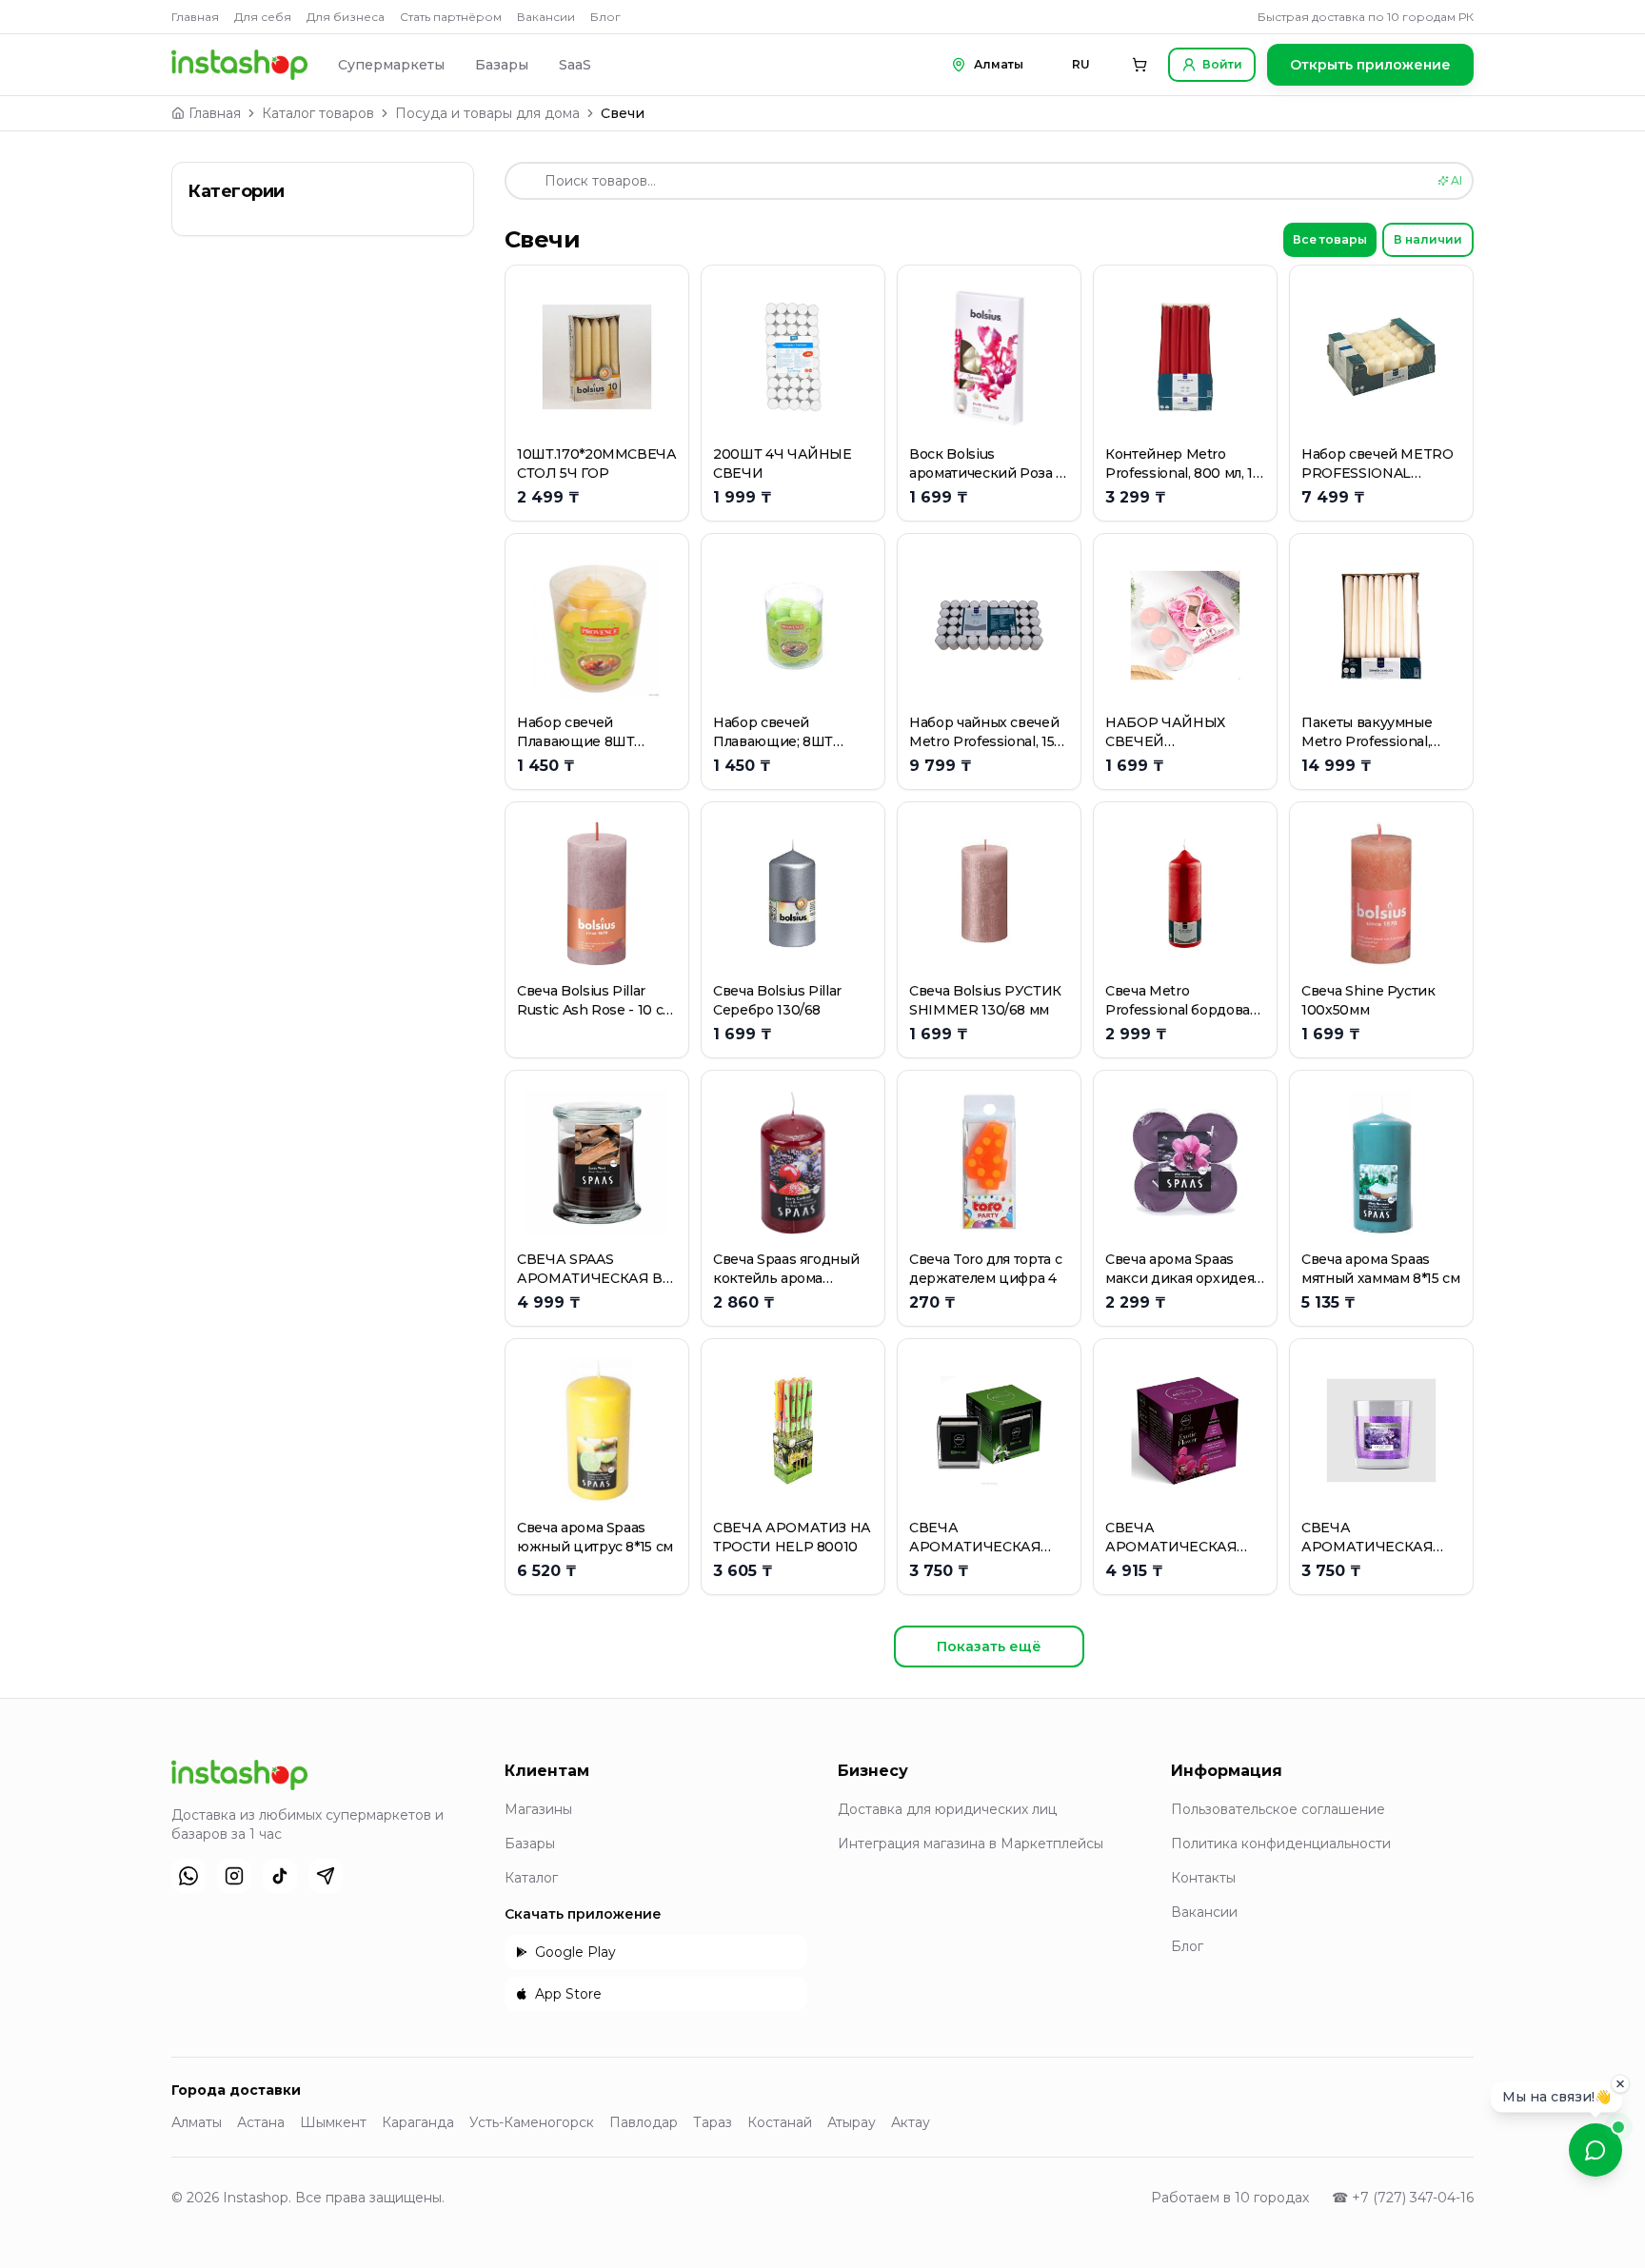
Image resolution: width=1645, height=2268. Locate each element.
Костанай (780, 2122)
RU (1081, 64)
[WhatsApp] (188, 1876)
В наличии (1428, 239)
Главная (195, 17)
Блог (605, 17)
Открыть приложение (1370, 65)
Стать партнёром (451, 17)
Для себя (263, 17)
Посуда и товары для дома (487, 113)
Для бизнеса (346, 17)
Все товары (1330, 239)
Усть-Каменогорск (532, 2122)
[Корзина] (1140, 65)
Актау (911, 2122)
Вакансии (546, 17)
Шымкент (333, 2122)
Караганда (418, 2122)
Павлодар (644, 2122)
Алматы (197, 2122)
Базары (502, 65)
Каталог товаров (318, 113)
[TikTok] (280, 1876)
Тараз (713, 2122)
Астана (261, 2122)
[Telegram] (326, 1876)
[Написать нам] (1595, 2150)
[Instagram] (234, 1876)
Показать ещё (989, 1647)
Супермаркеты (391, 65)
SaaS (575, 65)
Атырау (852, 2122)
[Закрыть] (1620, 2081)
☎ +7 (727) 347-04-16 (1403, 2198)
